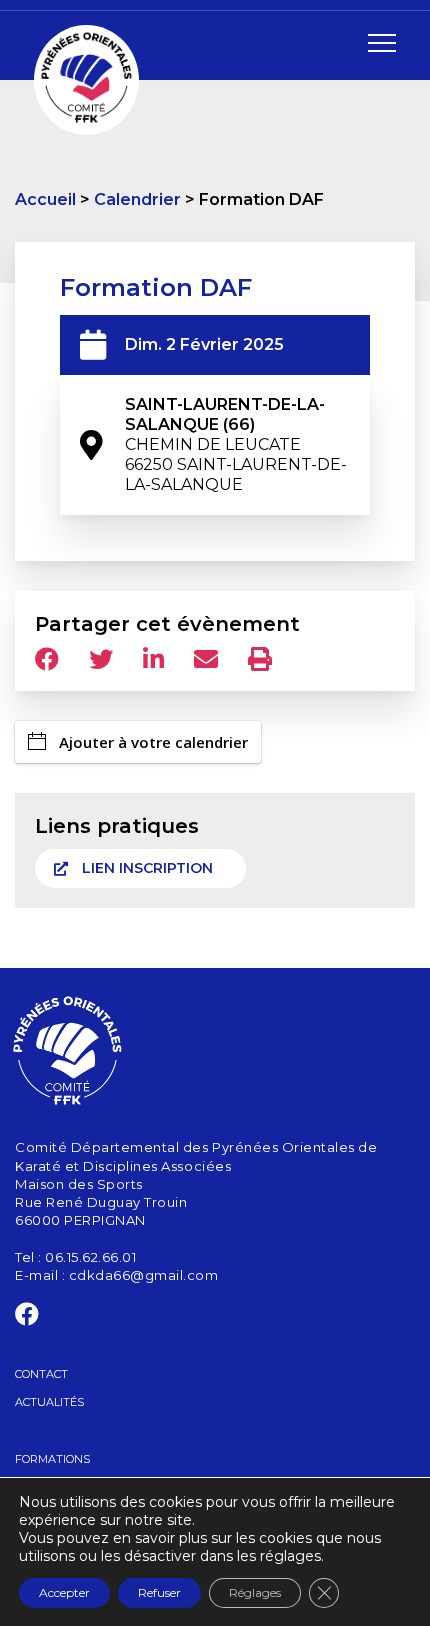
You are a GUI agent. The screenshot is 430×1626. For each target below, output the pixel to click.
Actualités (49, 1402)
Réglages (255, 1592)
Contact (41, 1374)
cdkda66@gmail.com (144, 1275)
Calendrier (137, 199)
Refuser (159, 1592)
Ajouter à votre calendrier (153, 742)
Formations (52, 1459)
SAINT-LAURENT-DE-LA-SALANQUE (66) (236, 444)
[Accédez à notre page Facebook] (27, 1318)
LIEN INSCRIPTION (147, 868)
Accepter (64, 1592)
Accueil (45, 199)
